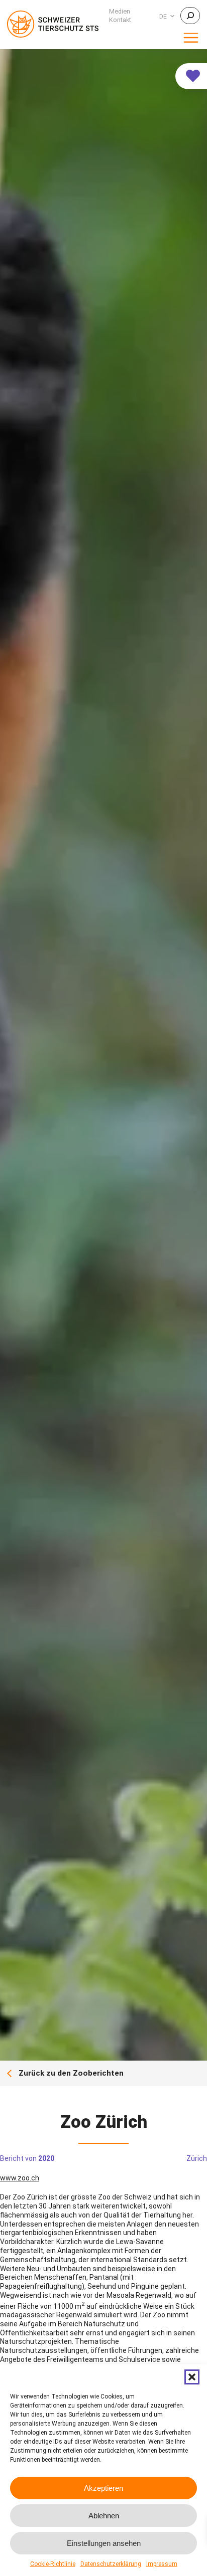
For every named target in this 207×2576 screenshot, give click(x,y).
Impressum (162, 2564)
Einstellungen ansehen (104, 2543)
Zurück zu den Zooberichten (71, 2073)
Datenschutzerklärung (111, 2564)
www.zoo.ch (20, 2178)
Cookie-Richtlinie (53, 2564)
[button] (192, 2377)
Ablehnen (104, 2516)
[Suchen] (190, 16)
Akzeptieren (103, 2488)
